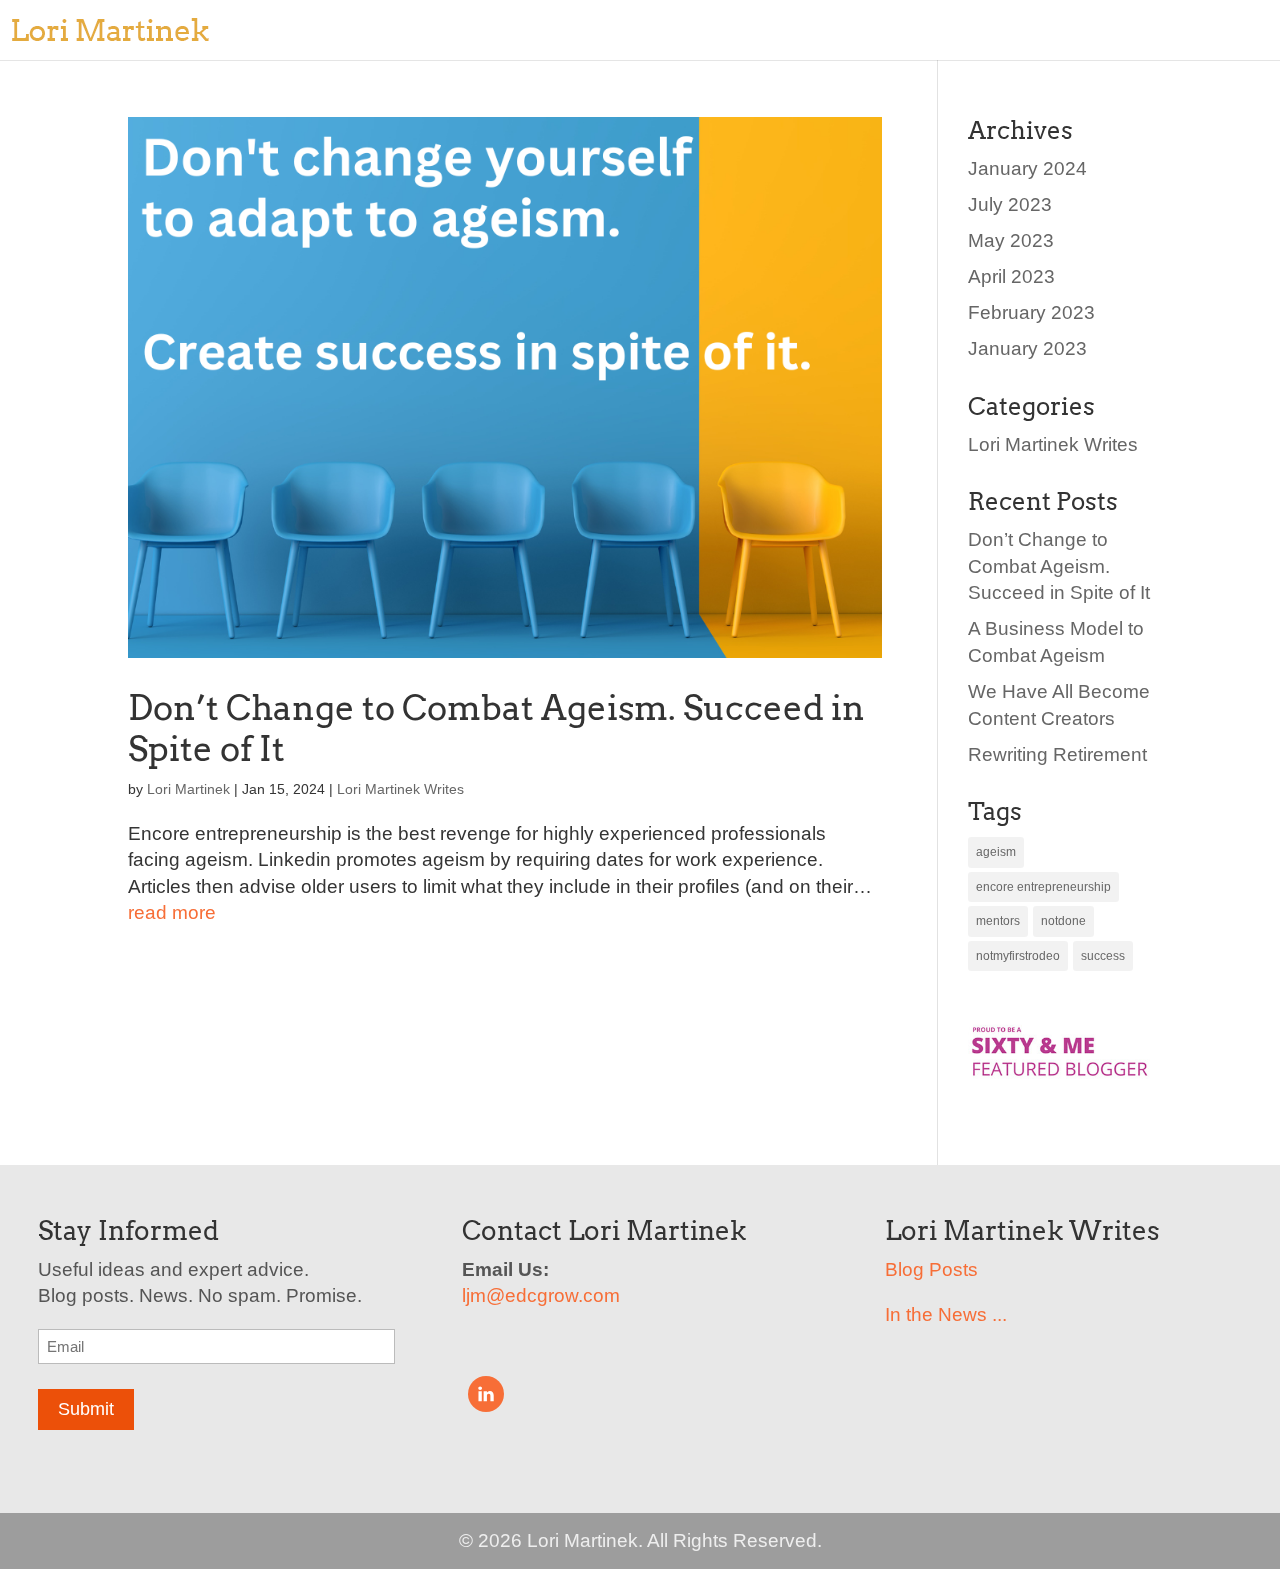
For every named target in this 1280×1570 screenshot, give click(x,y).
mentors (998, 921)
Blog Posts (931, 1269)
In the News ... (946, 1314)
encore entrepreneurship (1043, 887)
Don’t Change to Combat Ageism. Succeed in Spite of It (496, 728)
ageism (996, 852)
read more (172, 912)
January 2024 (1027, 168)
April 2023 (1011, 276)
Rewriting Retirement (1057, 754)
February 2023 (1031, 312)
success (1103, 956)
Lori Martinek (188, 789)
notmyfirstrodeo (1018, 956)
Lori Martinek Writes (400, 789)
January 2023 (1027, 348)
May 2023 (1011, 240)
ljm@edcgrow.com (541, 1295)
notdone (1063, 921)
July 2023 (1010, 204)
